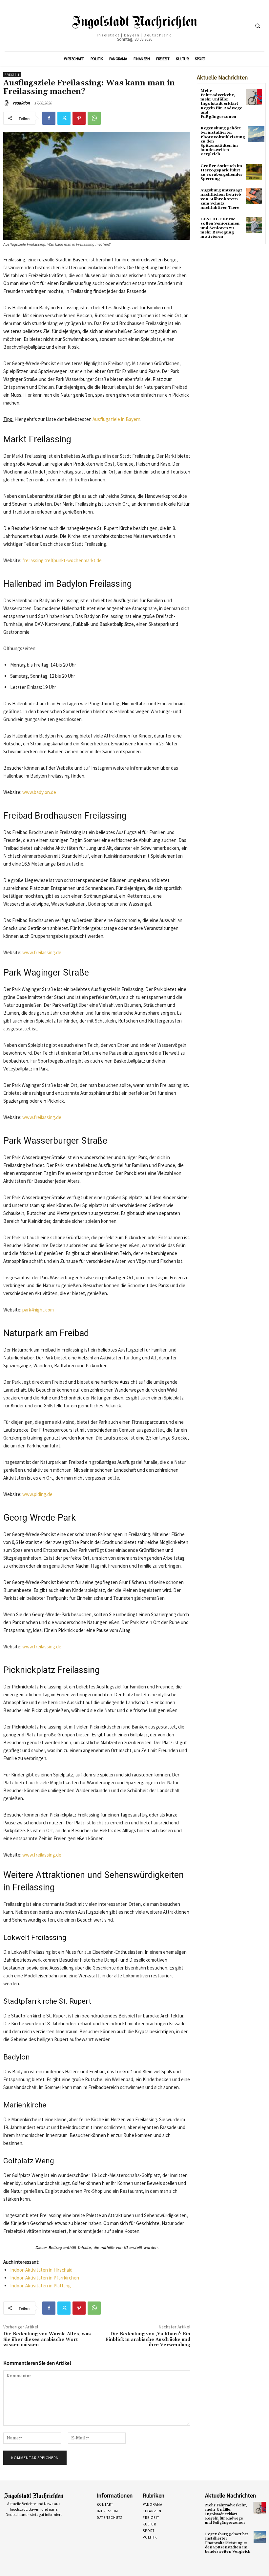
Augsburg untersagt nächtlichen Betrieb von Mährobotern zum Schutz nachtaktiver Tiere (221, 199)
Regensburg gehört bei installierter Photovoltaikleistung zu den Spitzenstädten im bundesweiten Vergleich (228, 2543)
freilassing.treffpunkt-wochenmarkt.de (62, 560)
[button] (258, 26)
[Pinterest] (79, 118)
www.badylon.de (39, 792)
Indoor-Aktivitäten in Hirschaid (41, 2270)
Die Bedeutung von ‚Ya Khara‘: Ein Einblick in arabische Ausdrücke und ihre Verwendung (148, 2340)
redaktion (21, 103)
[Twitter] (64, 118)
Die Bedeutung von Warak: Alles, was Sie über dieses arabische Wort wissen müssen (47, 2340)
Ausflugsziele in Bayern (116, 419)
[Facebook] (49, 118)
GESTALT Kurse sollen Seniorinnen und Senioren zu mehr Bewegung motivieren (220, 228)
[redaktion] (8, 103)
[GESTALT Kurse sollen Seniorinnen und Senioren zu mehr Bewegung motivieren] (254, 225)
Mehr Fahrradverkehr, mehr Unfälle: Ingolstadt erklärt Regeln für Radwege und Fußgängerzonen (221, 104)
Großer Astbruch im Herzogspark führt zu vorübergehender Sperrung (221, 173)
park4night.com (38, 1310)
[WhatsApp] (94, 118)
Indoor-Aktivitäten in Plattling (41, 2286)
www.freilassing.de (42, 952)
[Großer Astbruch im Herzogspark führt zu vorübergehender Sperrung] (254, 172)
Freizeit (12, 75)
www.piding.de (37, 1494)
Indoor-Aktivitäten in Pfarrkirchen (45, 2278)
